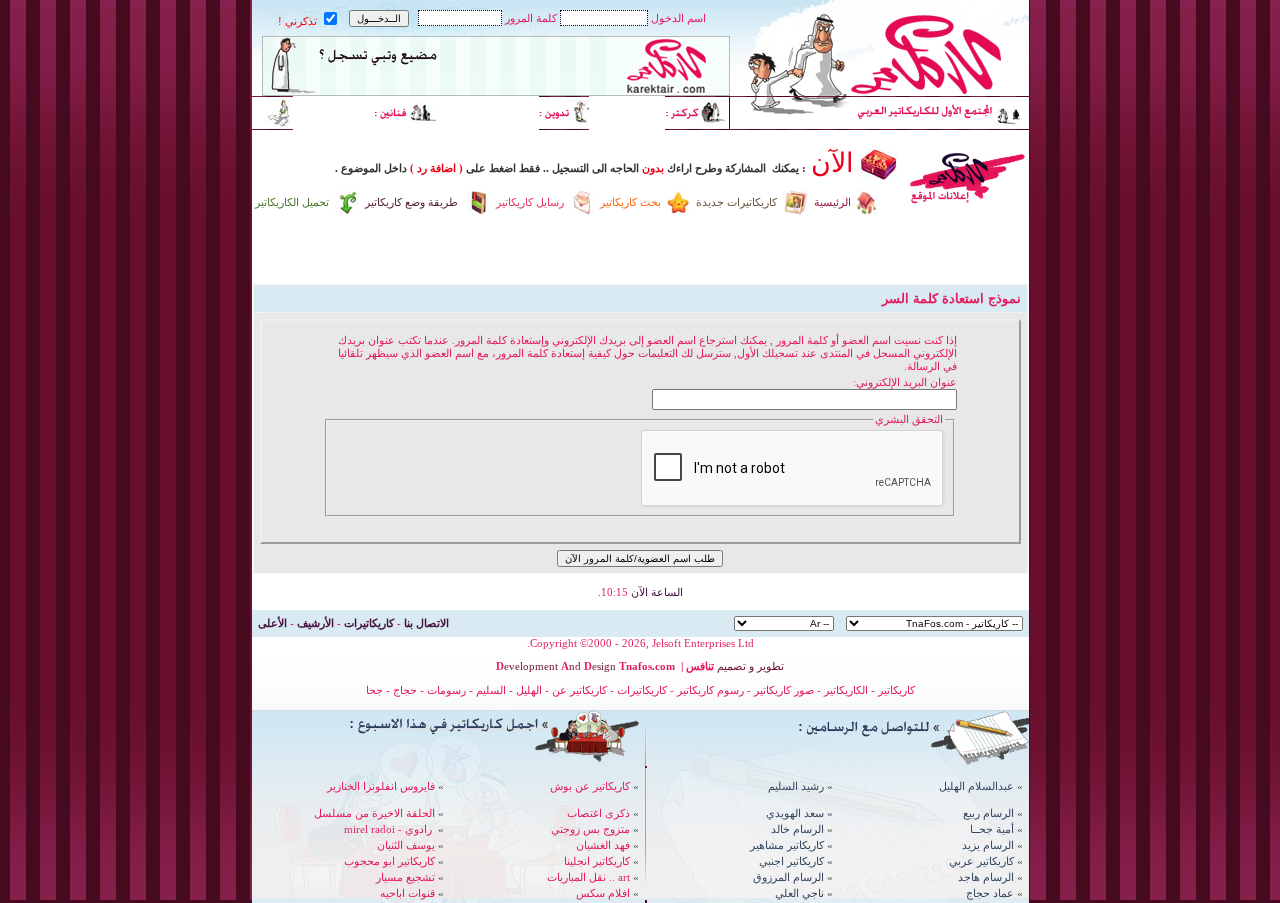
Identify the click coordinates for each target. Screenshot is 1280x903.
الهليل (529, 690)
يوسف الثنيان (406, 845)
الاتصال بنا (426, 623)
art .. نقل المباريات (588, 877)
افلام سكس (603, 893)
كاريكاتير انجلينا (597, 861)
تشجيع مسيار (405, 877)
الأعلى (272, 623)
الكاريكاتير (846, 690)
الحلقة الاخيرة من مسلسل (374, 813)
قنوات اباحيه (407, 893)
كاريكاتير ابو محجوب (389, 861)
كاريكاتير (896, 690)
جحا (374, 690)
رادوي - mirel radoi (388, 829)
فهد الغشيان (603, 845)
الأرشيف (315, 623)
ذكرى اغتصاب (598, 813)
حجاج (405, 690)
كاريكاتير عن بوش (590, 786)
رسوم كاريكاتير (712, 690)
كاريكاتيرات (369, 623)
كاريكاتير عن (579, 690)
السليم (491, 690)
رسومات (446, 690)
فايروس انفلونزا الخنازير (381, 786)
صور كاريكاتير (784, 690)
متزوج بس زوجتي (590, 829)
